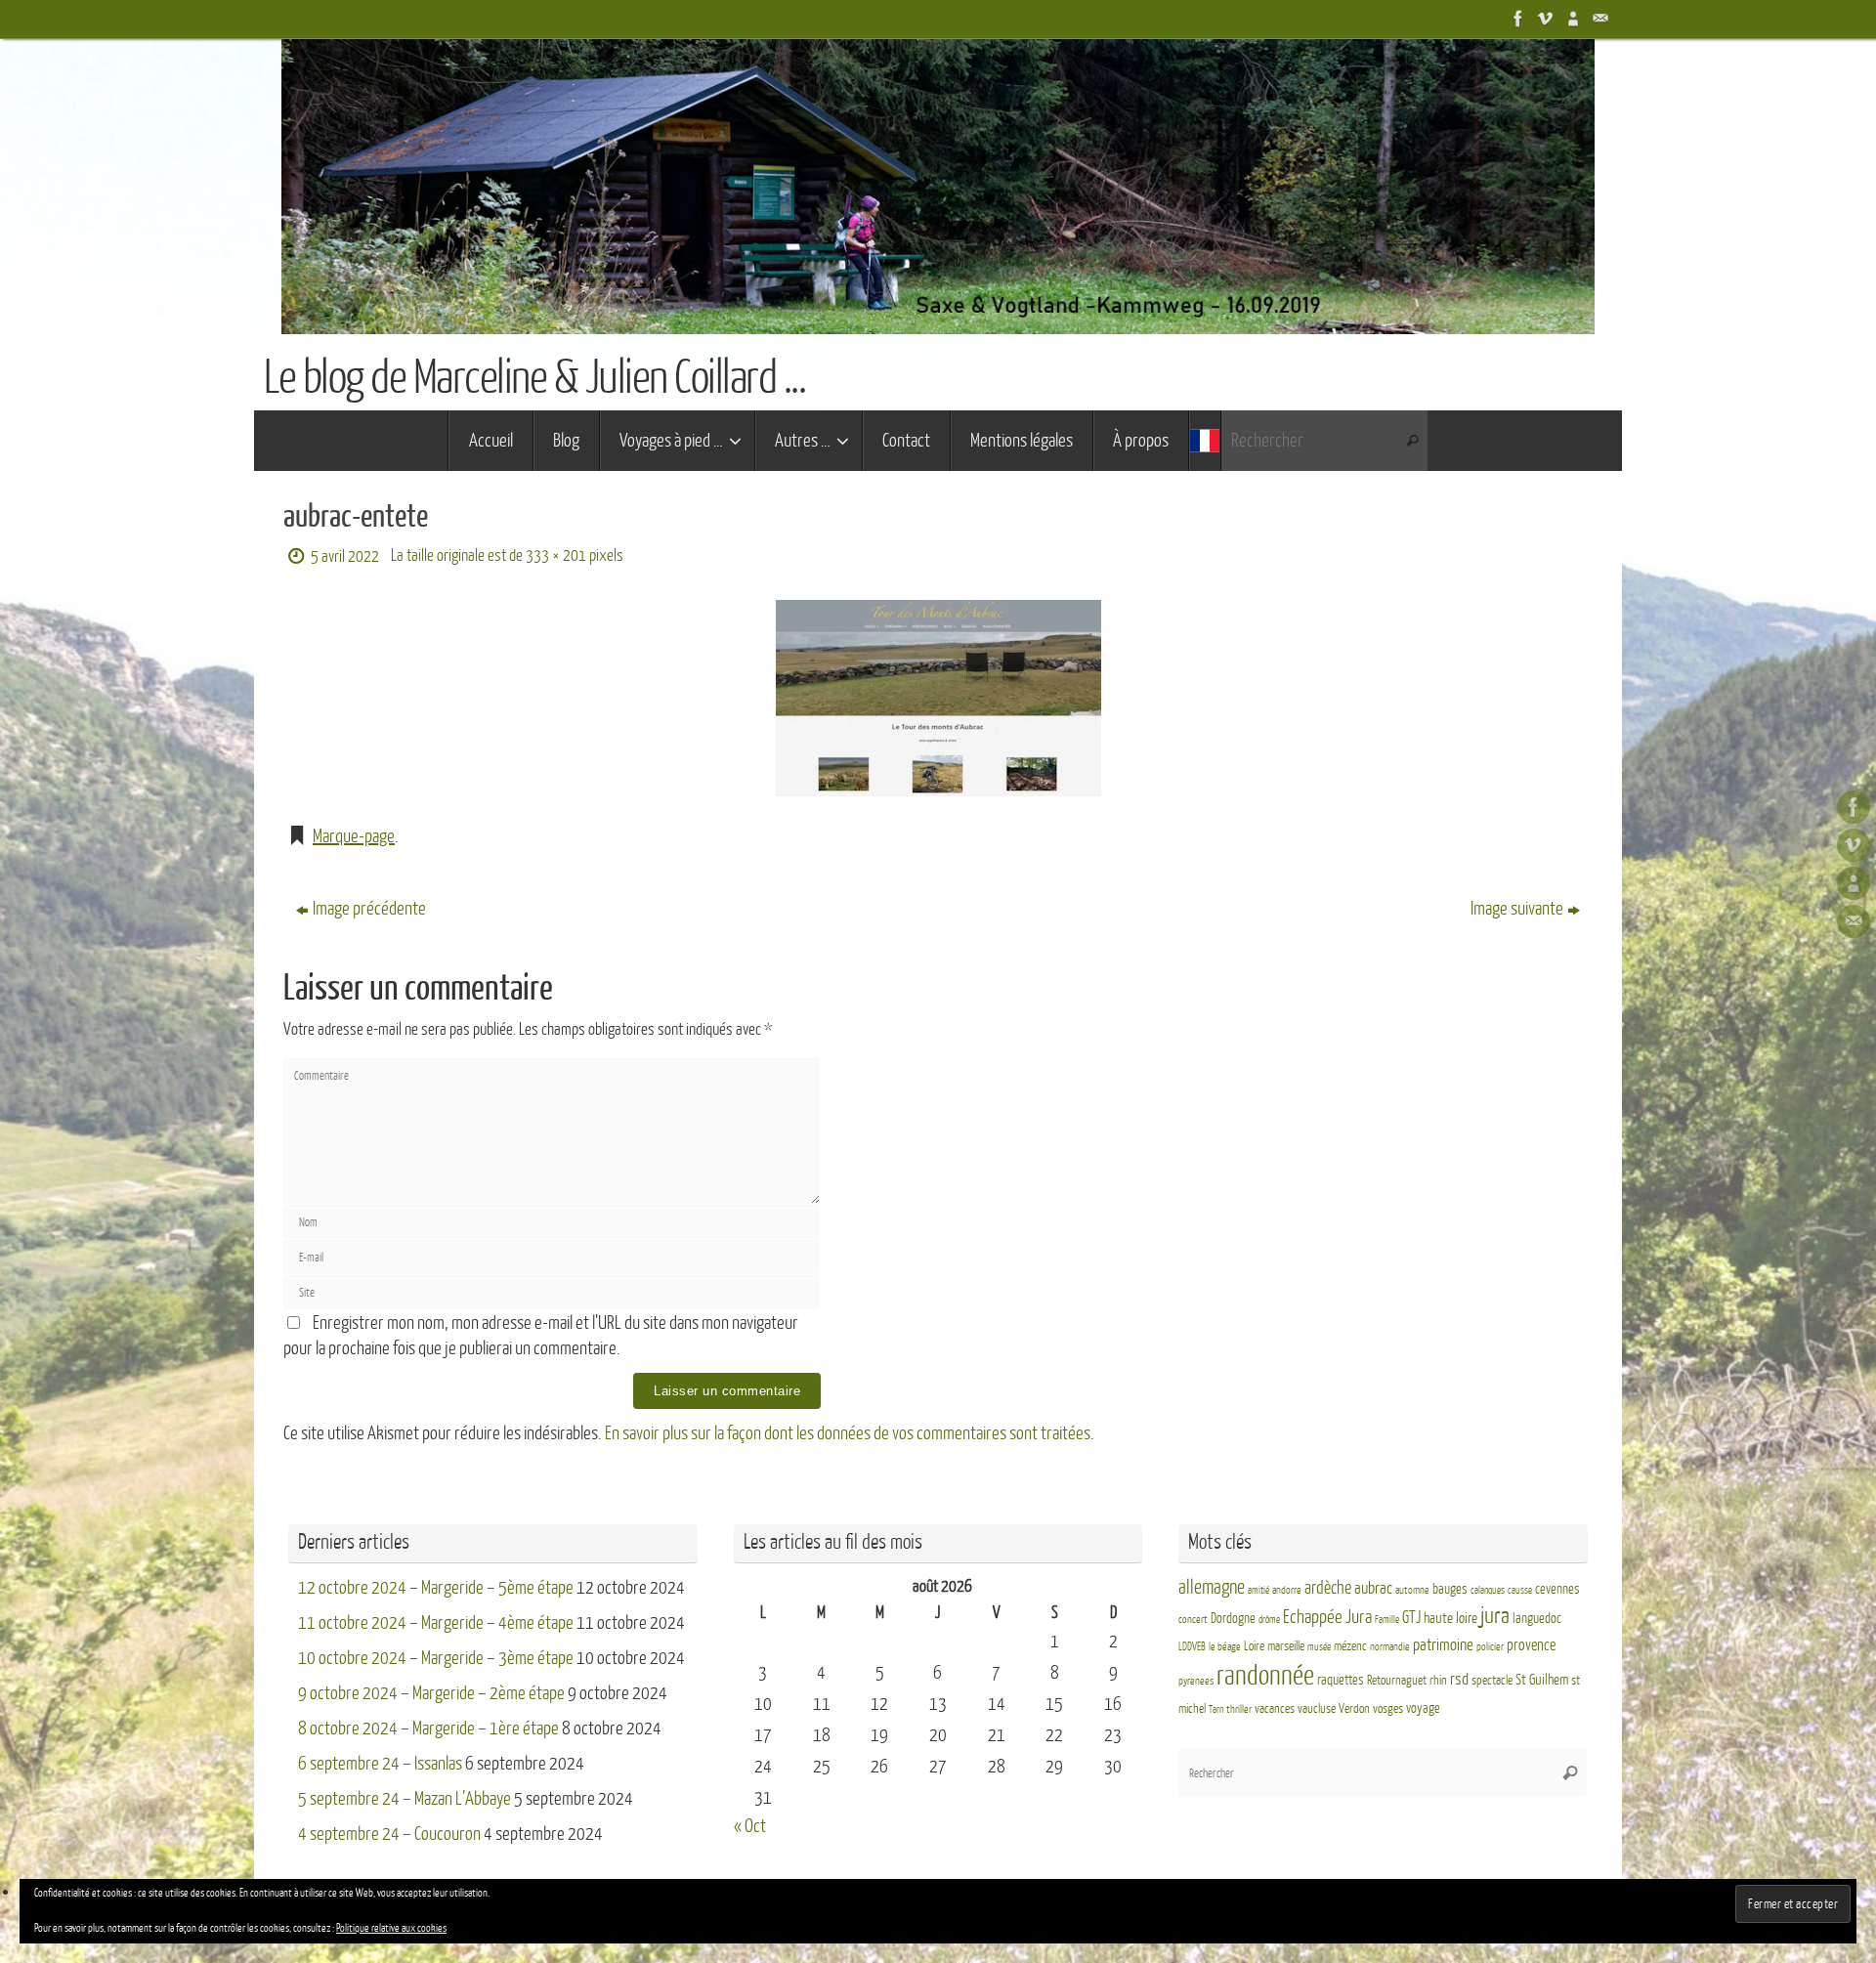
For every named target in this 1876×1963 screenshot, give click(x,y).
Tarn (1216, 1709)
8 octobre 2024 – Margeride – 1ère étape (428, 1728)
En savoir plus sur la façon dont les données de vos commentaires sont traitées (848, 1433)
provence (1531, 1645)
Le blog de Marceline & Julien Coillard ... (534, 378)
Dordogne (1233, 1619)
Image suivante (1517, 909)
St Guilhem (1542, 1680)
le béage (1225, 1647)
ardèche (1328, 1588)
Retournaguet (1397, 1681)
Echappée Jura (1327, 1617)
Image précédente (369, 909)
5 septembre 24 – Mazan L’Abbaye (405, 1799)
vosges (1388, 1709)
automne (1412, 1590)
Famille (1387, 1620)
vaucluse (1317, 1709)
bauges (1450, 1589)
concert (1193, 1620)
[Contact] (1599, 19)
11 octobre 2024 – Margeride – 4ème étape (436, 1623)
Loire (1254, 1646)
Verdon (1354, 1709)
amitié (1258, 1590)
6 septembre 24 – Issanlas (380, 1764)
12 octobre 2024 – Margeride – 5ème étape (436, 1588)
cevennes (1557, 1589)
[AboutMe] (1571, 19)
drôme (1269, 1620)
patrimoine (1443, 1645)
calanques (1488, 1590)
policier (1490, 1647)
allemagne (1212, 1588)
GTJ (1411, 1618)
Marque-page (354, 836)
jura (1495, 1616)
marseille (1286, 1646)
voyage (1423, 1708)
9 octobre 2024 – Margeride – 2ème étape (431, 1693)
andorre (1287, 1590)
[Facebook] (1516, 19)
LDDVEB (1192, 1647)
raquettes (1341, 1680)
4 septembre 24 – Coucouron (389, 1834)
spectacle (1492, 1681)
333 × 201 (556, 555)
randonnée (1265, 1676)
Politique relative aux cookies (391, 1928)
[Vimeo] (1544, 19)
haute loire (1450, 1619)
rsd (1459, 1679)
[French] (1205, 441)
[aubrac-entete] (938, 698)
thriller (1239, 1709)
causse (1520, 1590)
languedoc (1537, 1619)
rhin (1438, 1681)
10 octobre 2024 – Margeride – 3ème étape (436, 1658)
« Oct (750, 1826)
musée (1319, 1647)
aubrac (1373, 1588)
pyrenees (1196, 1681)
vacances (1275, 1709)
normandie (1390, 1647)
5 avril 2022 (345, 556)
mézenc (1350, 1646)
